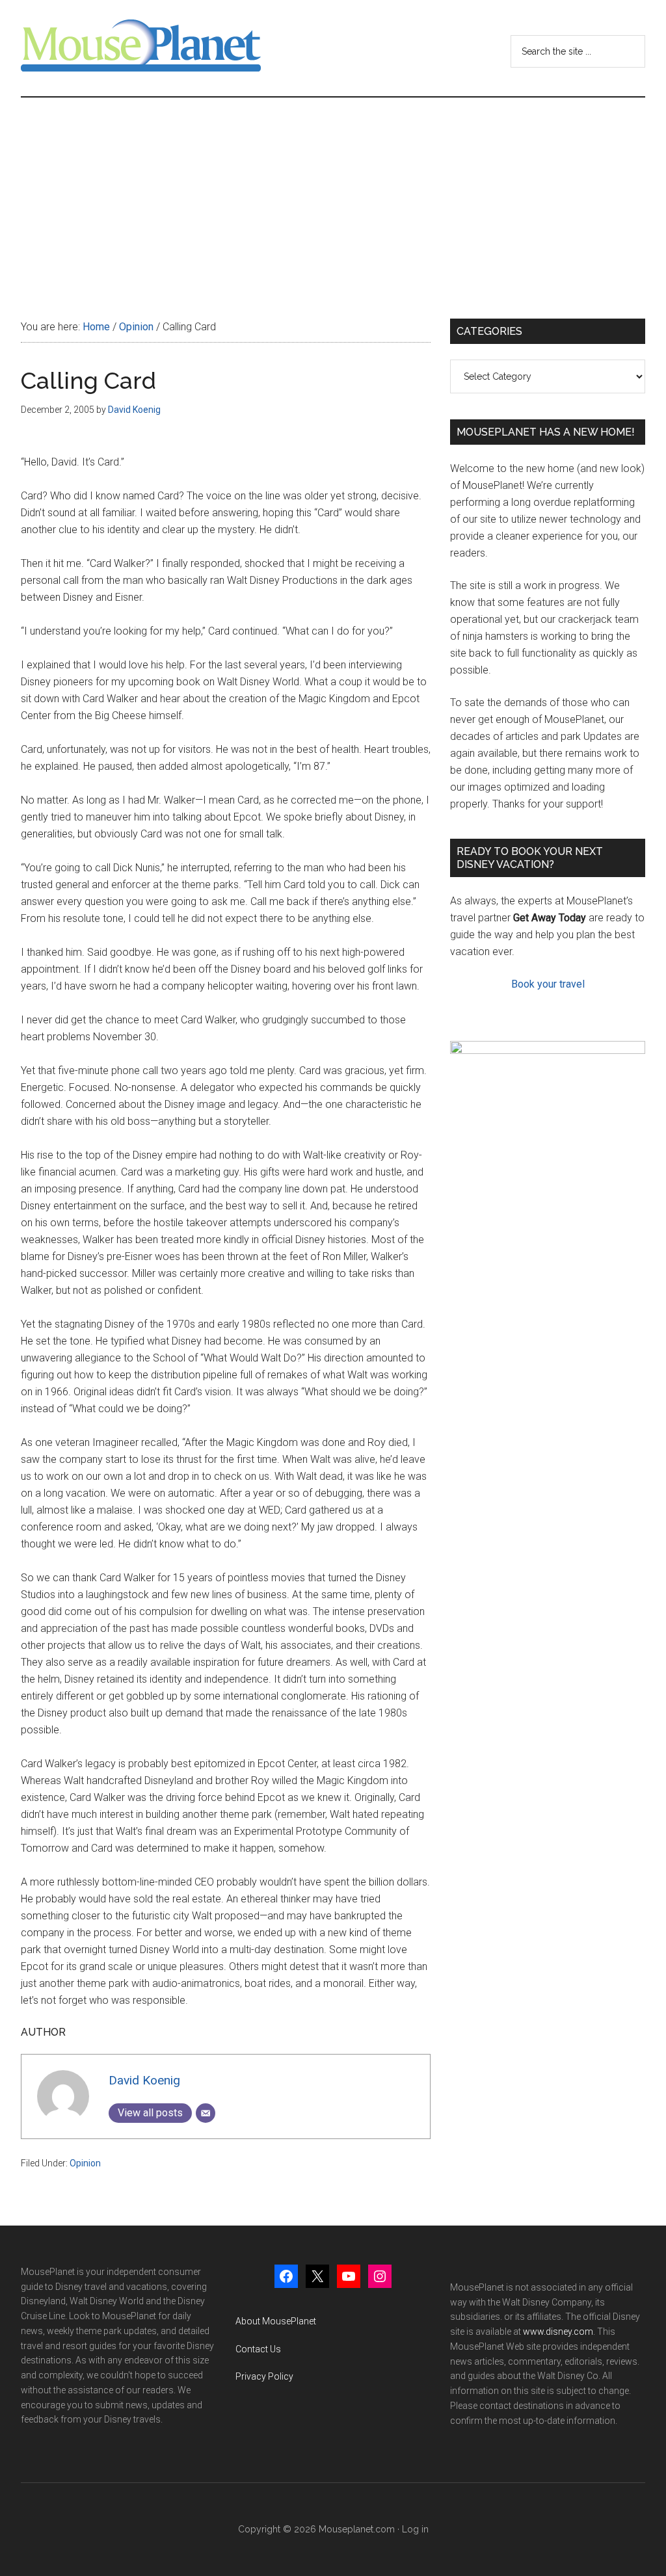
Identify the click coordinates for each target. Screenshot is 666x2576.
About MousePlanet (276, 2321)
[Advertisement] (333, 195)
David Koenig (144, 2080)
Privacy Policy (264, 2376)
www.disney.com (558, 2332)
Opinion (85, 2163)
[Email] (206, 2113)
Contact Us (258, 2349)
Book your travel (548, 984)
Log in (415, 2529)
